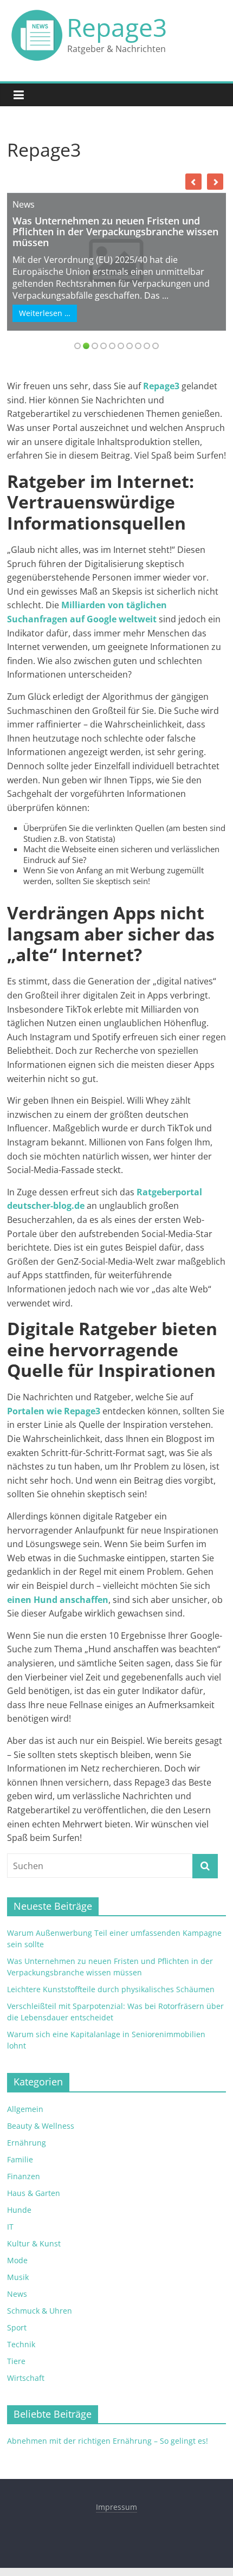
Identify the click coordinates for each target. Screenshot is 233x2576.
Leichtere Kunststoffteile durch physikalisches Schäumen (111, 1989)
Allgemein (25, 2109)
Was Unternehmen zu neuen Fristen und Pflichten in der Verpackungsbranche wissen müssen (115, 231)
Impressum (116, 2507)
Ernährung (27, 2143)
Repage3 (117, 27)
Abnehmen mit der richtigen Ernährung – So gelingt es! (108, 2441)
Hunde (19, 2210)
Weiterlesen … (45, 313)
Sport (17, 2327)
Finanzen (24, 2176)
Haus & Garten (34, 2193)
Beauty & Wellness (41, 2126)
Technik (21, 2344)
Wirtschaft (26, 2378)
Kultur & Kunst (34, 2243)
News (24, 204)
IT (10, 2227)
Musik (18, 2277)
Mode (17, 2260)
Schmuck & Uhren (40, 2311)
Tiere (16, 2361)
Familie (20, 2159)
